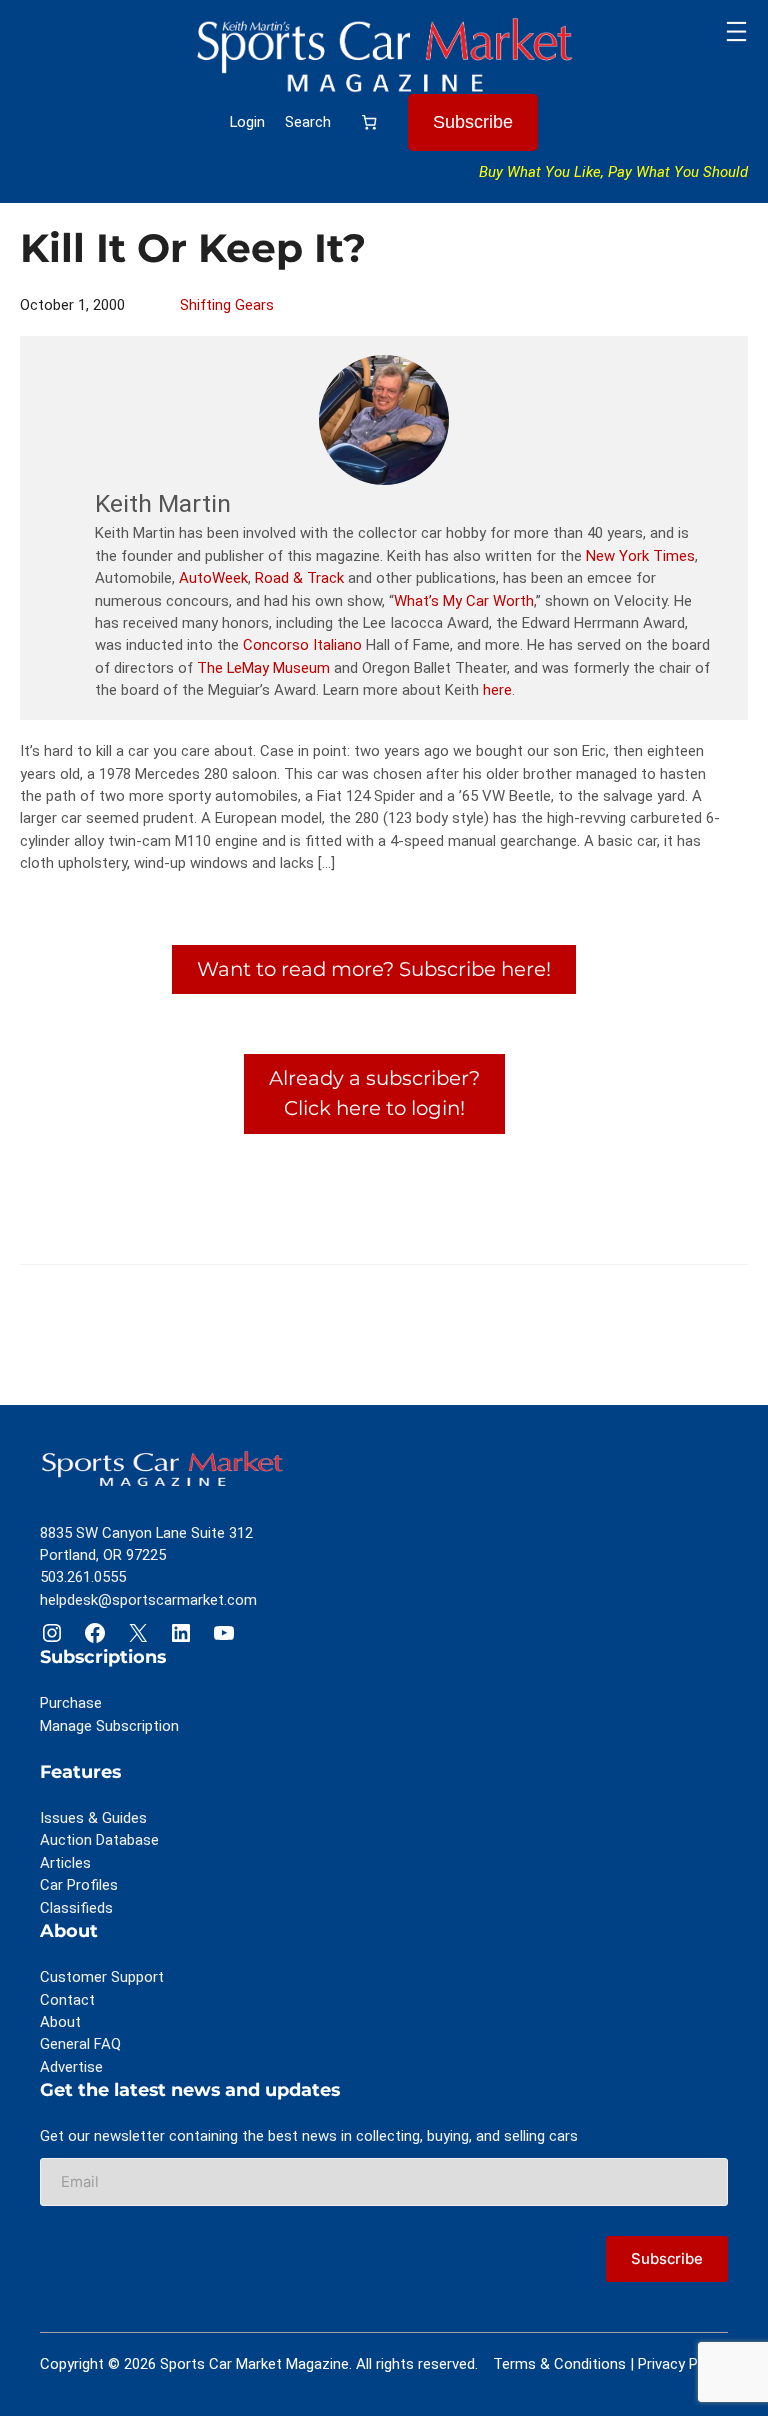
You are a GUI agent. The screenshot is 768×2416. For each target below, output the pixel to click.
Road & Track (299, 578)
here (497, 690)
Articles (65, 1863)
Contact (67, 2000)
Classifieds (76, 1908)
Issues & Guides (93, 1818)
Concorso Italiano (302, 645)
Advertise (71, 2067)
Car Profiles (79, 1885)
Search (308, 122)
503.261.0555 (83, 1577)
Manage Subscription (109, 1726)
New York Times (640, 556)
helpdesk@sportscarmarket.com (148, 1600)
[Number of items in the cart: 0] (369, 121)
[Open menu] (736, 31)
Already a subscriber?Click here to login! (374, 1093)
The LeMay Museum (263, 668)
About (60, 2022)
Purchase (71, 1703)
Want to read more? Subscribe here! (374, 969)
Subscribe (473, 122)
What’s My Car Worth (464, 601)
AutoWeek (213, 578)
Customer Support (102, 1977)
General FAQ (80, 2044)
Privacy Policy (683, 2364)
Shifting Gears (227, 305)
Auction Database (99, 1840)
